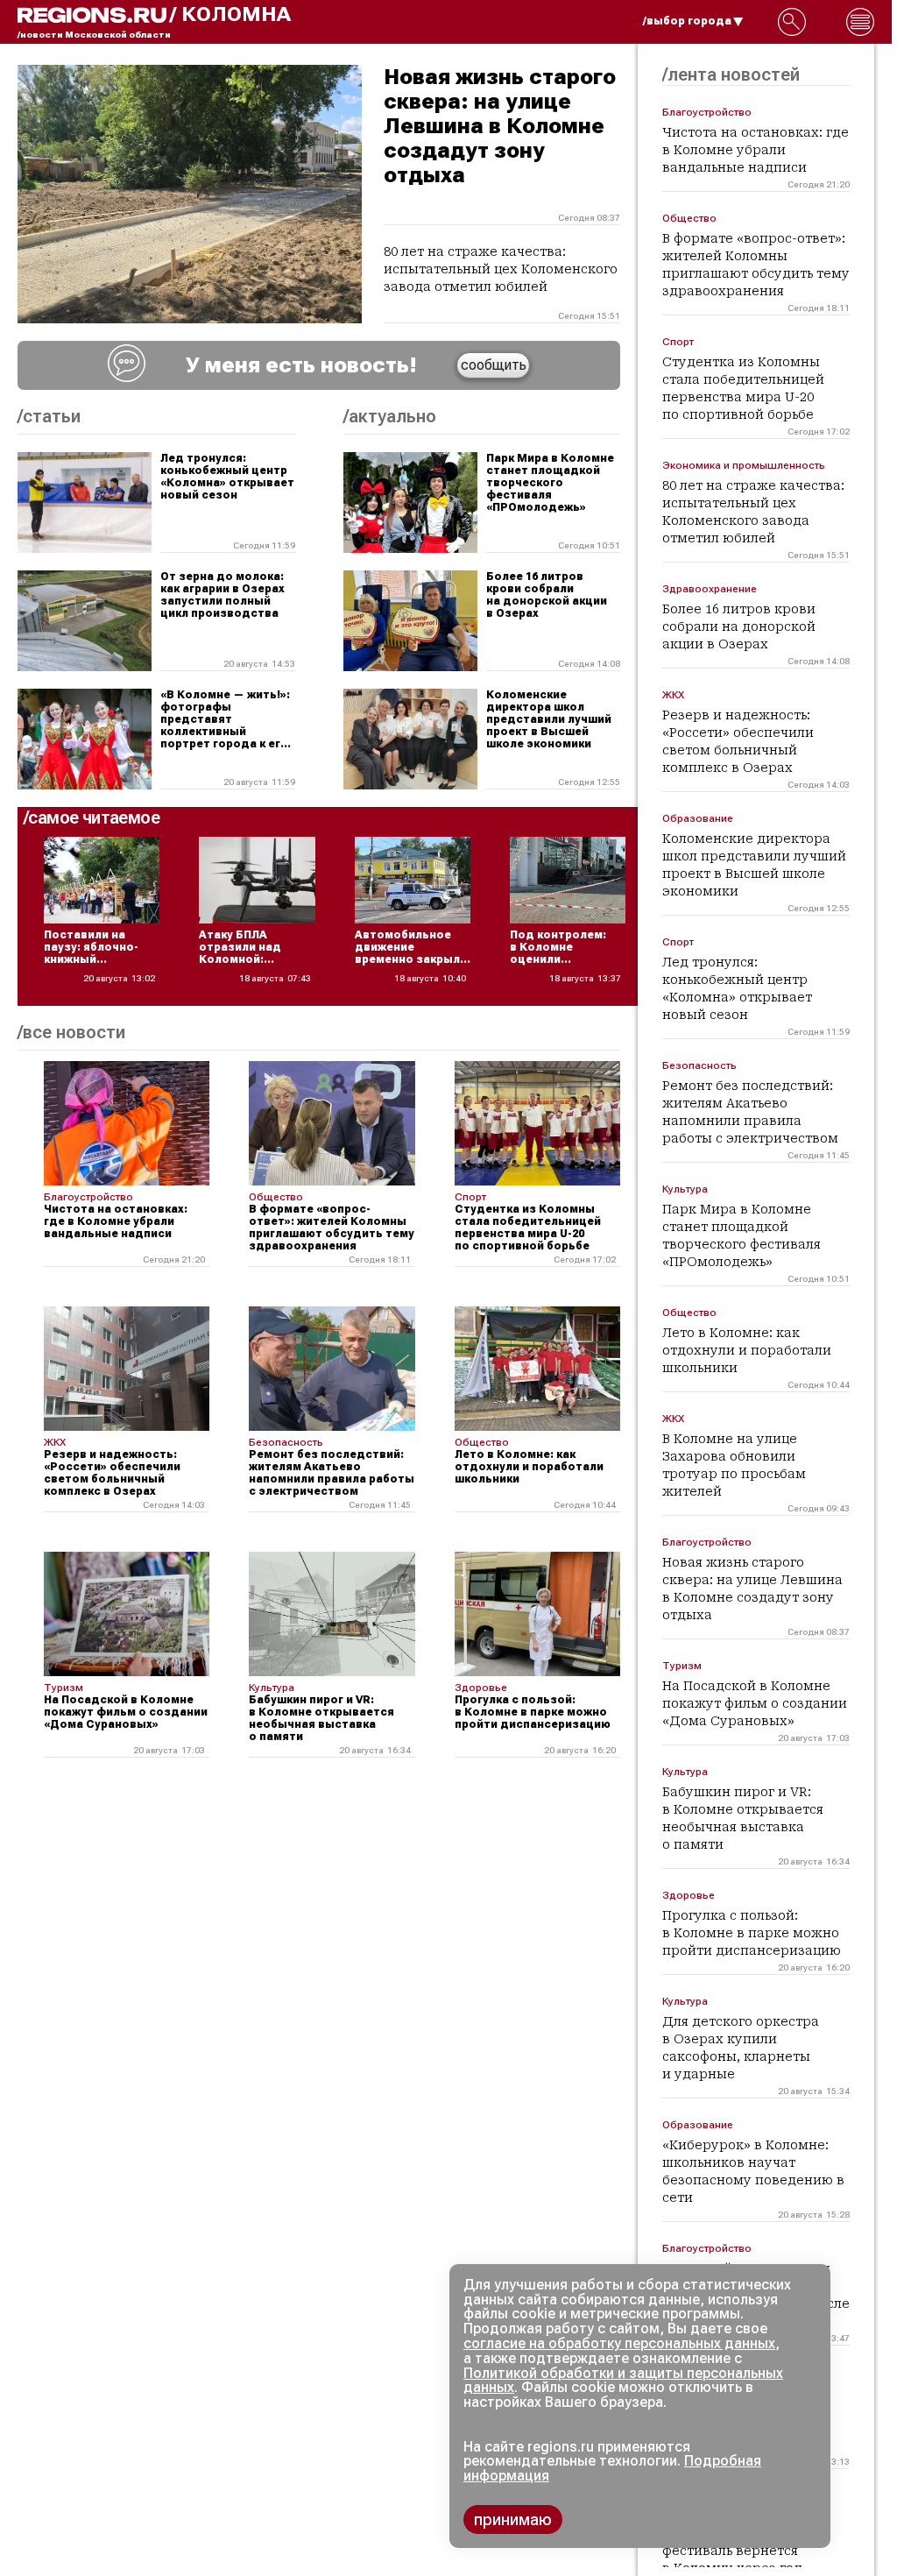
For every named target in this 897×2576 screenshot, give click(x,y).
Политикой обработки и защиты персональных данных (623, 2381)
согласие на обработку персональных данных (619, 2343)
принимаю (513, 2519)
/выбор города (687, 21)
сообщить (494, 365)
